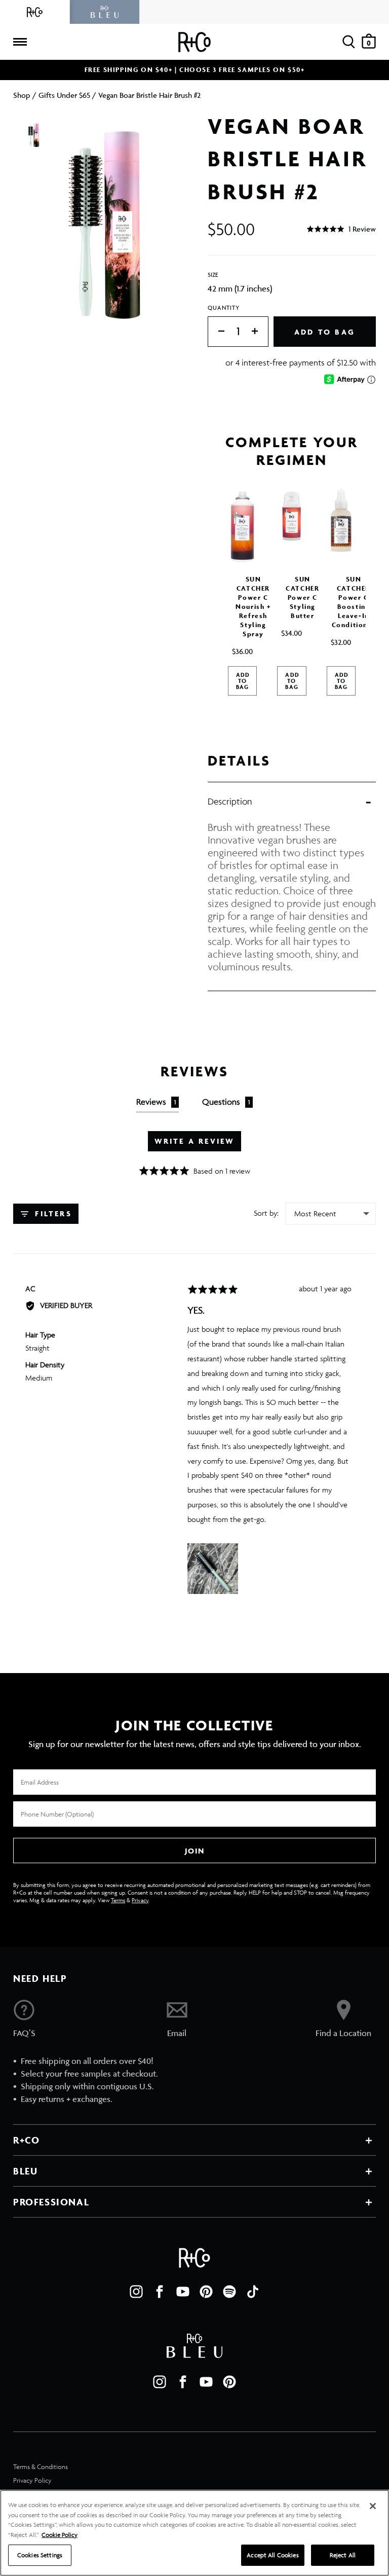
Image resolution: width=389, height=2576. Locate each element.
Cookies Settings (40, 2555)
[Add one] (260, 332)
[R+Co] (35, 12)
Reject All (343, 2555)
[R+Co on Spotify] (229, 2292)
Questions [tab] (226, 1102)
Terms (118, 1900)
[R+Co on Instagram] (136, 2292)
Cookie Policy (60, 2535)
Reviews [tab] (156, 1102)
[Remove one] (216, 332)
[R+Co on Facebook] (160, 2292)
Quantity (224, 307)
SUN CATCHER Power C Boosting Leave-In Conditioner (354, 602)
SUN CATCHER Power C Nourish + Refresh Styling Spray (253, 607)
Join (194, 1851)
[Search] (349, 42)
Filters (52, 1213)
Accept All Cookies (273, 2555)
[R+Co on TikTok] (253, 2292)
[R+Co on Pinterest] (206, 2292)
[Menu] (20, 42)
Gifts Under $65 (64, 95)
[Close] (373, 2506)
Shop (22, 95)
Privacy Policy (32, 2480)
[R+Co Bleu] (105, 12)
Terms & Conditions (41, 2467)
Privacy (140, 1900)
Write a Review (195, 1141)
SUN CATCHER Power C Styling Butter (302, 597)
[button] (341, 229)
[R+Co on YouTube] (183, 2292)
